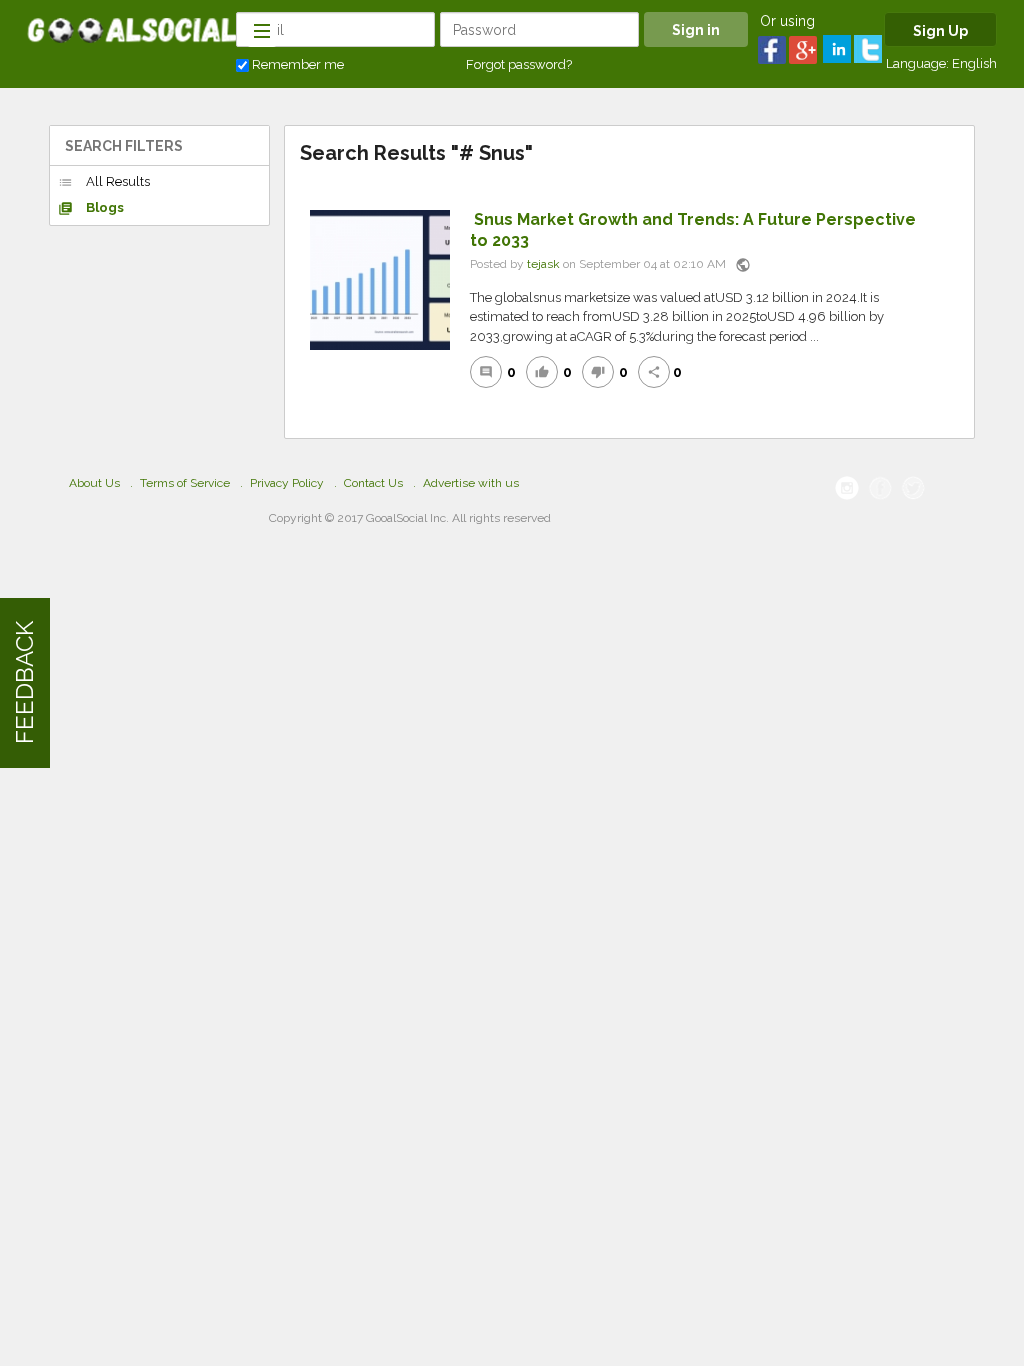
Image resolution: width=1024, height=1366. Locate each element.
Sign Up (940, 31)
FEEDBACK (24, 683)
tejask (543, 264)
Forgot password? (519, 64)
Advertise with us (471, 483)
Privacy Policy (287, 483)
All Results (104, 182)
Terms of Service (185, 483)
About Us (94, 483)
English (974, 63)
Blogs (91, 208)
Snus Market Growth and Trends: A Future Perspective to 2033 (693, 230)
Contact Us (373, 483)
